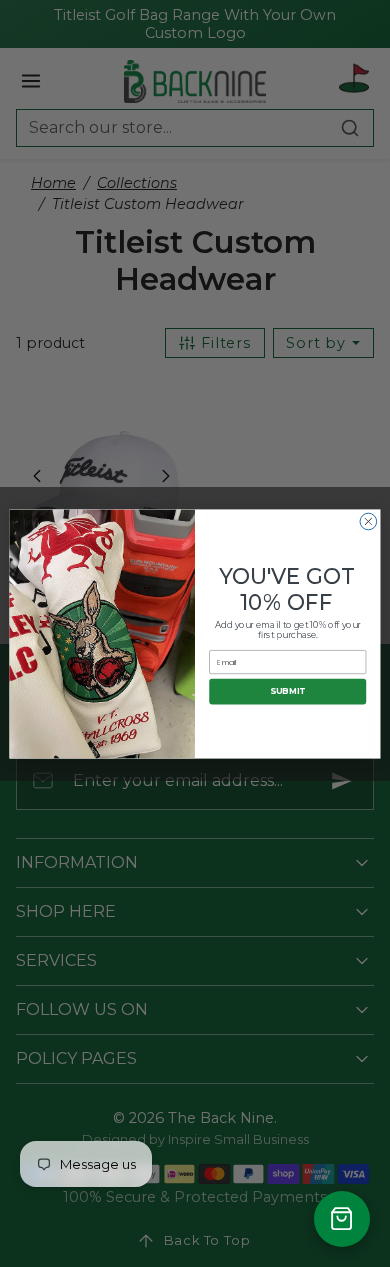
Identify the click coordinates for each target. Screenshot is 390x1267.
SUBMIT (287, 691)
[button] (342, 1219)
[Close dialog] (368, 521)
